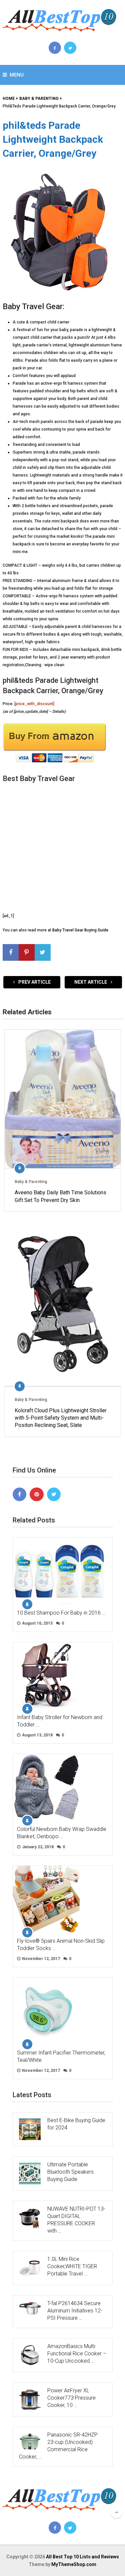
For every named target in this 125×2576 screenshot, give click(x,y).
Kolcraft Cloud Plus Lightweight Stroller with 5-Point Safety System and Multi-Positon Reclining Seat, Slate (61, 1418)
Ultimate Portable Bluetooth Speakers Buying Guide (70, 2172)
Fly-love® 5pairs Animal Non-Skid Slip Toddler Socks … (61, 1945)
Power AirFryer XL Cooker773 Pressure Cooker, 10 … (71, 2398)
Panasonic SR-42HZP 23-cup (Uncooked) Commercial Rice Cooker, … (58, 2446)
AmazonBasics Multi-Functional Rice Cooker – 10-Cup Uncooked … (77, 2354)
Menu (17, 75)
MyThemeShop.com (74, 2564)
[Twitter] (54, 1494)
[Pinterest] (37, 1494)
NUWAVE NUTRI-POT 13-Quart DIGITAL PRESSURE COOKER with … (76, 2220)
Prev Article (34, 982)
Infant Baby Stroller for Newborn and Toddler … (60, 1721)
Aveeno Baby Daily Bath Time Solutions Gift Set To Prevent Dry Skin (60, 1196)
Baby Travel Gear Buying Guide (80, 930)
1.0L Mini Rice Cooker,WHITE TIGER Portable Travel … (72, 2266)
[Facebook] (20, 1494)
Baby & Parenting (31, 1182)
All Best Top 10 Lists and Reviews (82, 2557)
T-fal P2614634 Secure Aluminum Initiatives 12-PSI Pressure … (75, 2311)
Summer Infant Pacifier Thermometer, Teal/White (61, 2056)
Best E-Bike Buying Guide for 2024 (76, 2124)
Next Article (91, 982)
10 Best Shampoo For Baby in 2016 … (61, 1613)
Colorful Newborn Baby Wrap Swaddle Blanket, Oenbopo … (62, 1833)
